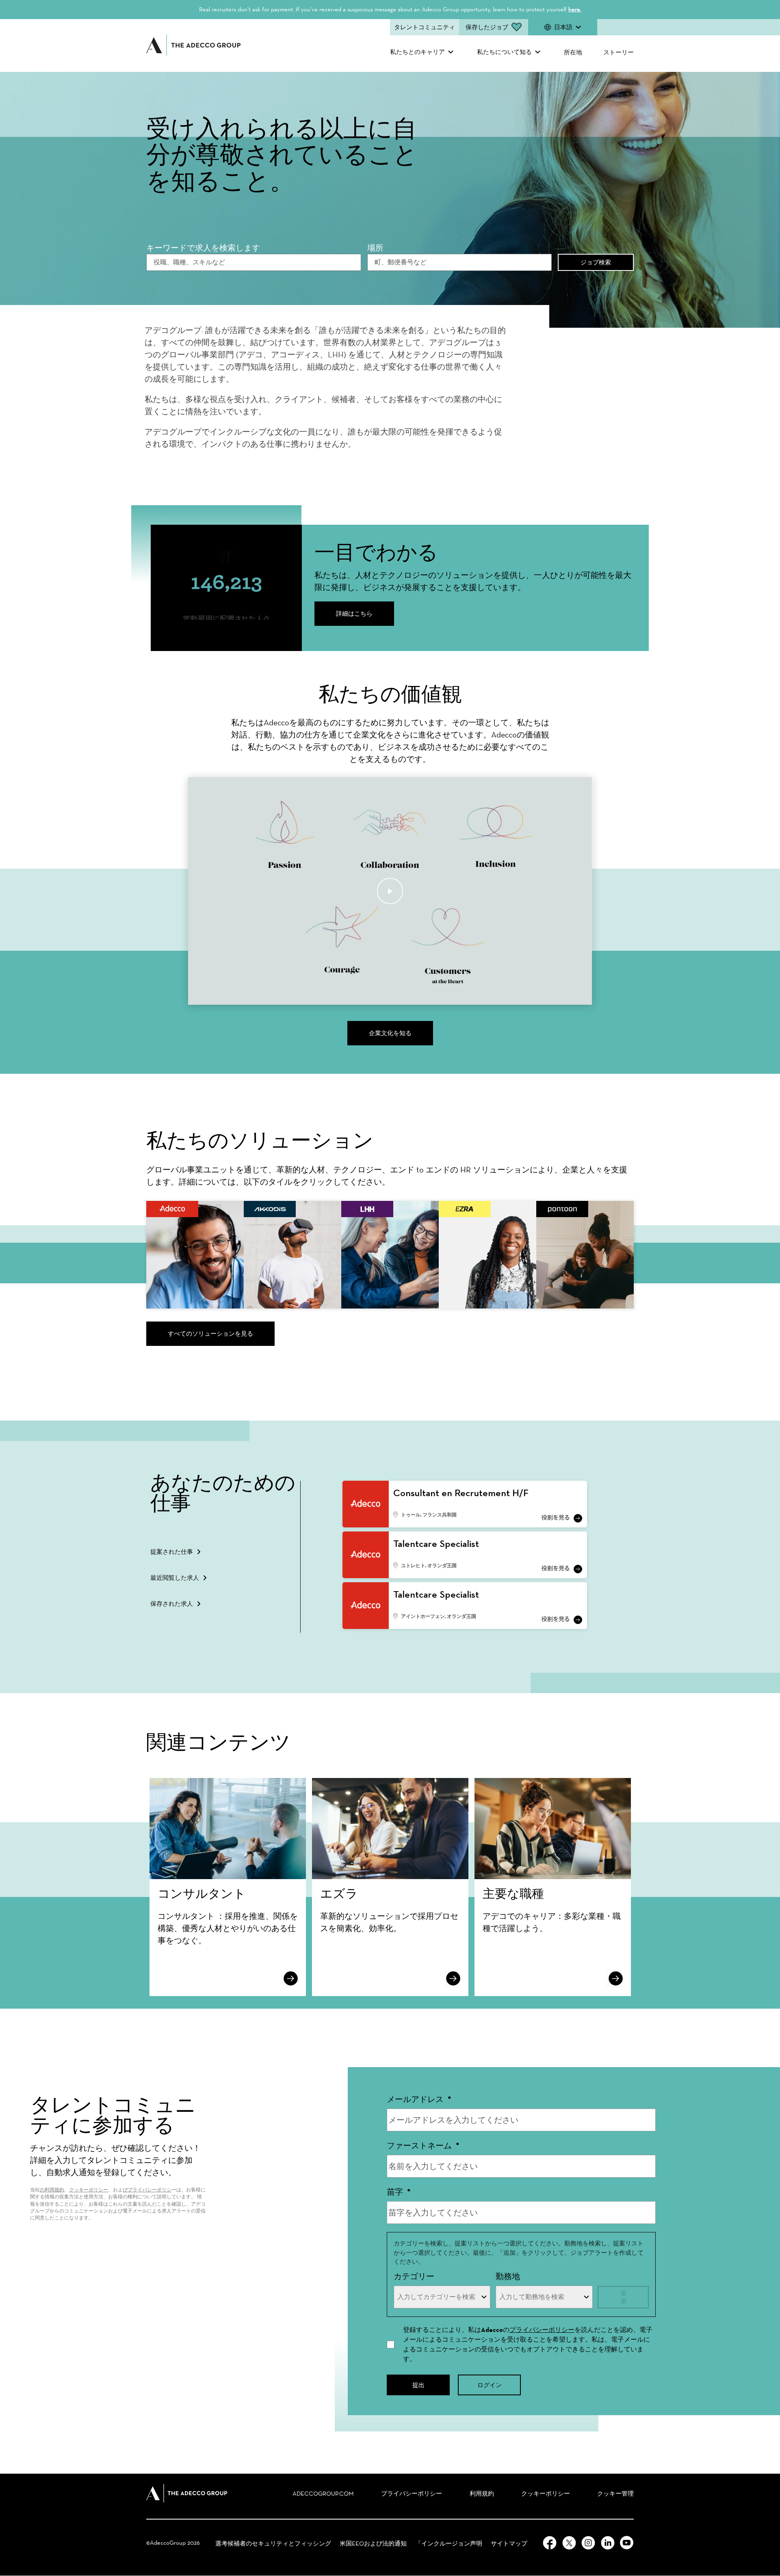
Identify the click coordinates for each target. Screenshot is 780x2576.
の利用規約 (52, 2190)
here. (575, 9)
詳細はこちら (354, 613)
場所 (375, 248)
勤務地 (508, 2276)
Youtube (627, 2543)
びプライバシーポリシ (147, 2190)
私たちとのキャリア (417, 52)
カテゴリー (414, 2276)
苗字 (399, 2192)
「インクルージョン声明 (449, 2544)
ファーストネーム (423, 2146)
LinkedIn (608, 2543)
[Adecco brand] (195, 1255)
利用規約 (482, 2494)
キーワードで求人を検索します (203, 248)
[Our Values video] (390, 891)
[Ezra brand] (487, 1255)
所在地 (573, 52)
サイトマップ (509, 2544)
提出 (418, 2385)
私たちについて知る (504, 52)
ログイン (490, 2385)
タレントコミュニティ (425, 27)
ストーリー (619, 52)
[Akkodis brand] (292, 1255)
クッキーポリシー (89, 2190)
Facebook (550, 2543)
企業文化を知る (390, 1033)
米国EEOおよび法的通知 (373, 2544)
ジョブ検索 (596, 262)
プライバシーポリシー (542, 2330)
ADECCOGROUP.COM (323, 2494)
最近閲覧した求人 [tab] (175, 1578)
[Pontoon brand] (585, 1255)
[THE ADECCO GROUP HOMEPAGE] (187, 2493)
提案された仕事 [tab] (172, 1552)
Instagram (588, 2543)
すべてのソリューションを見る (210, 1333)
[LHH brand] (390, 1255)
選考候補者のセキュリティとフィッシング (273, 2544)
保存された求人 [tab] (172, 1604)
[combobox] (459, 262)
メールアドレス (419, 2099)
